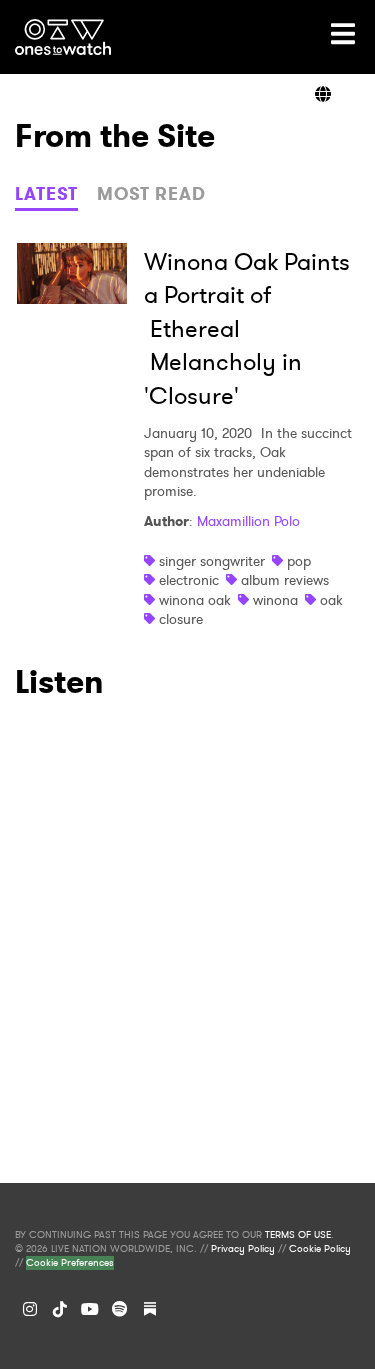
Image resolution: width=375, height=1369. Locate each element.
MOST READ (151, 194)
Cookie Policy (320, 1249)
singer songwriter (212, 561)
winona (275, 600)
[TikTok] (60, 1309)
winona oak (195, 600)
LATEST (46, 194)
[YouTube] (90, 1309)
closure (181, 619)
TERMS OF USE (298, 1235)
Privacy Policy (243, 1249)
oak (331, 600)
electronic (189, 580)
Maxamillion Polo (248, 521)
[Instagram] (30, 1309)
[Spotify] (120, 1309)
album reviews (285, 580)
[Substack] (150, 1309)
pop (299, 561)
